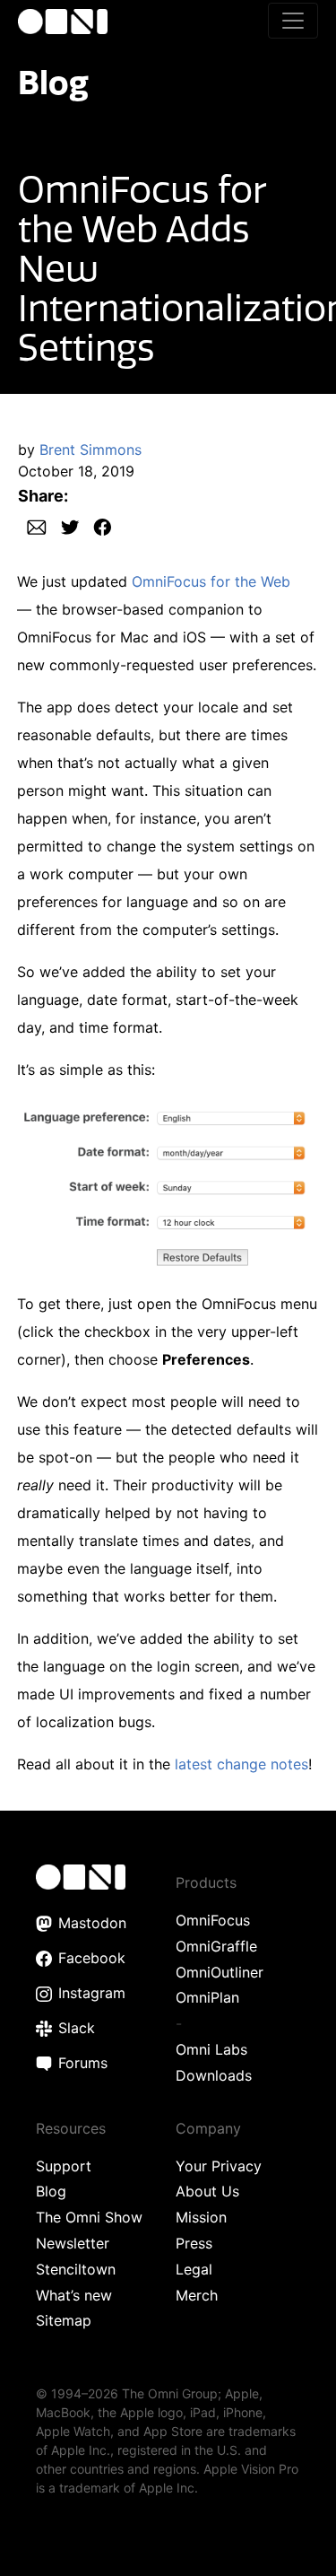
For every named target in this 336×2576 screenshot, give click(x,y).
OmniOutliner (220, 1972)
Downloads (214, 2075)
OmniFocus (213, 1920)
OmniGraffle (216, 1946)
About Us (207, 2191)
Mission (201, 2217)
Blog (53, 82)
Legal (194, 2269)
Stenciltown (76, 2269)
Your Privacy (219, 2166)
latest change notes (241, 1764)
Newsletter (73, 2243)
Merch (197, 2295)
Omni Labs (211, 2049)
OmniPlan (207, 1997)
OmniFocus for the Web (211, 581)
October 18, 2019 (76, 471)
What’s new (74, 2295)
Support (64, 2166)
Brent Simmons (90, 450)
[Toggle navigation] (293, 21)
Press (194, 2243)
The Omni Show (89, 2217)
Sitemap (64, 2320)
